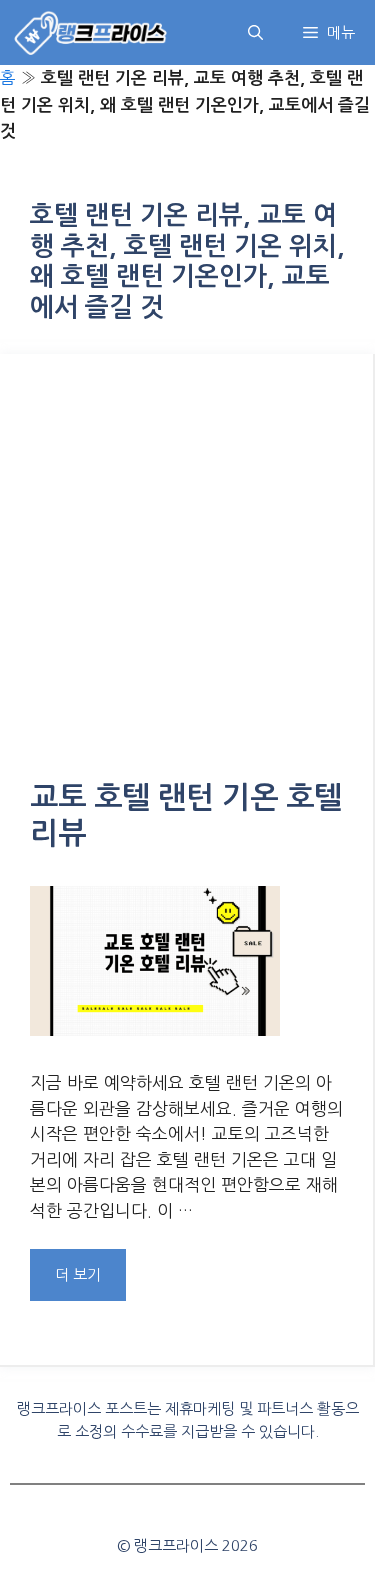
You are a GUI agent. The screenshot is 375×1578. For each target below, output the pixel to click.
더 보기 (78, 1274)
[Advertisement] (187, 581)
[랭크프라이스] (91, 32)
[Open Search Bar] (255, 32)
